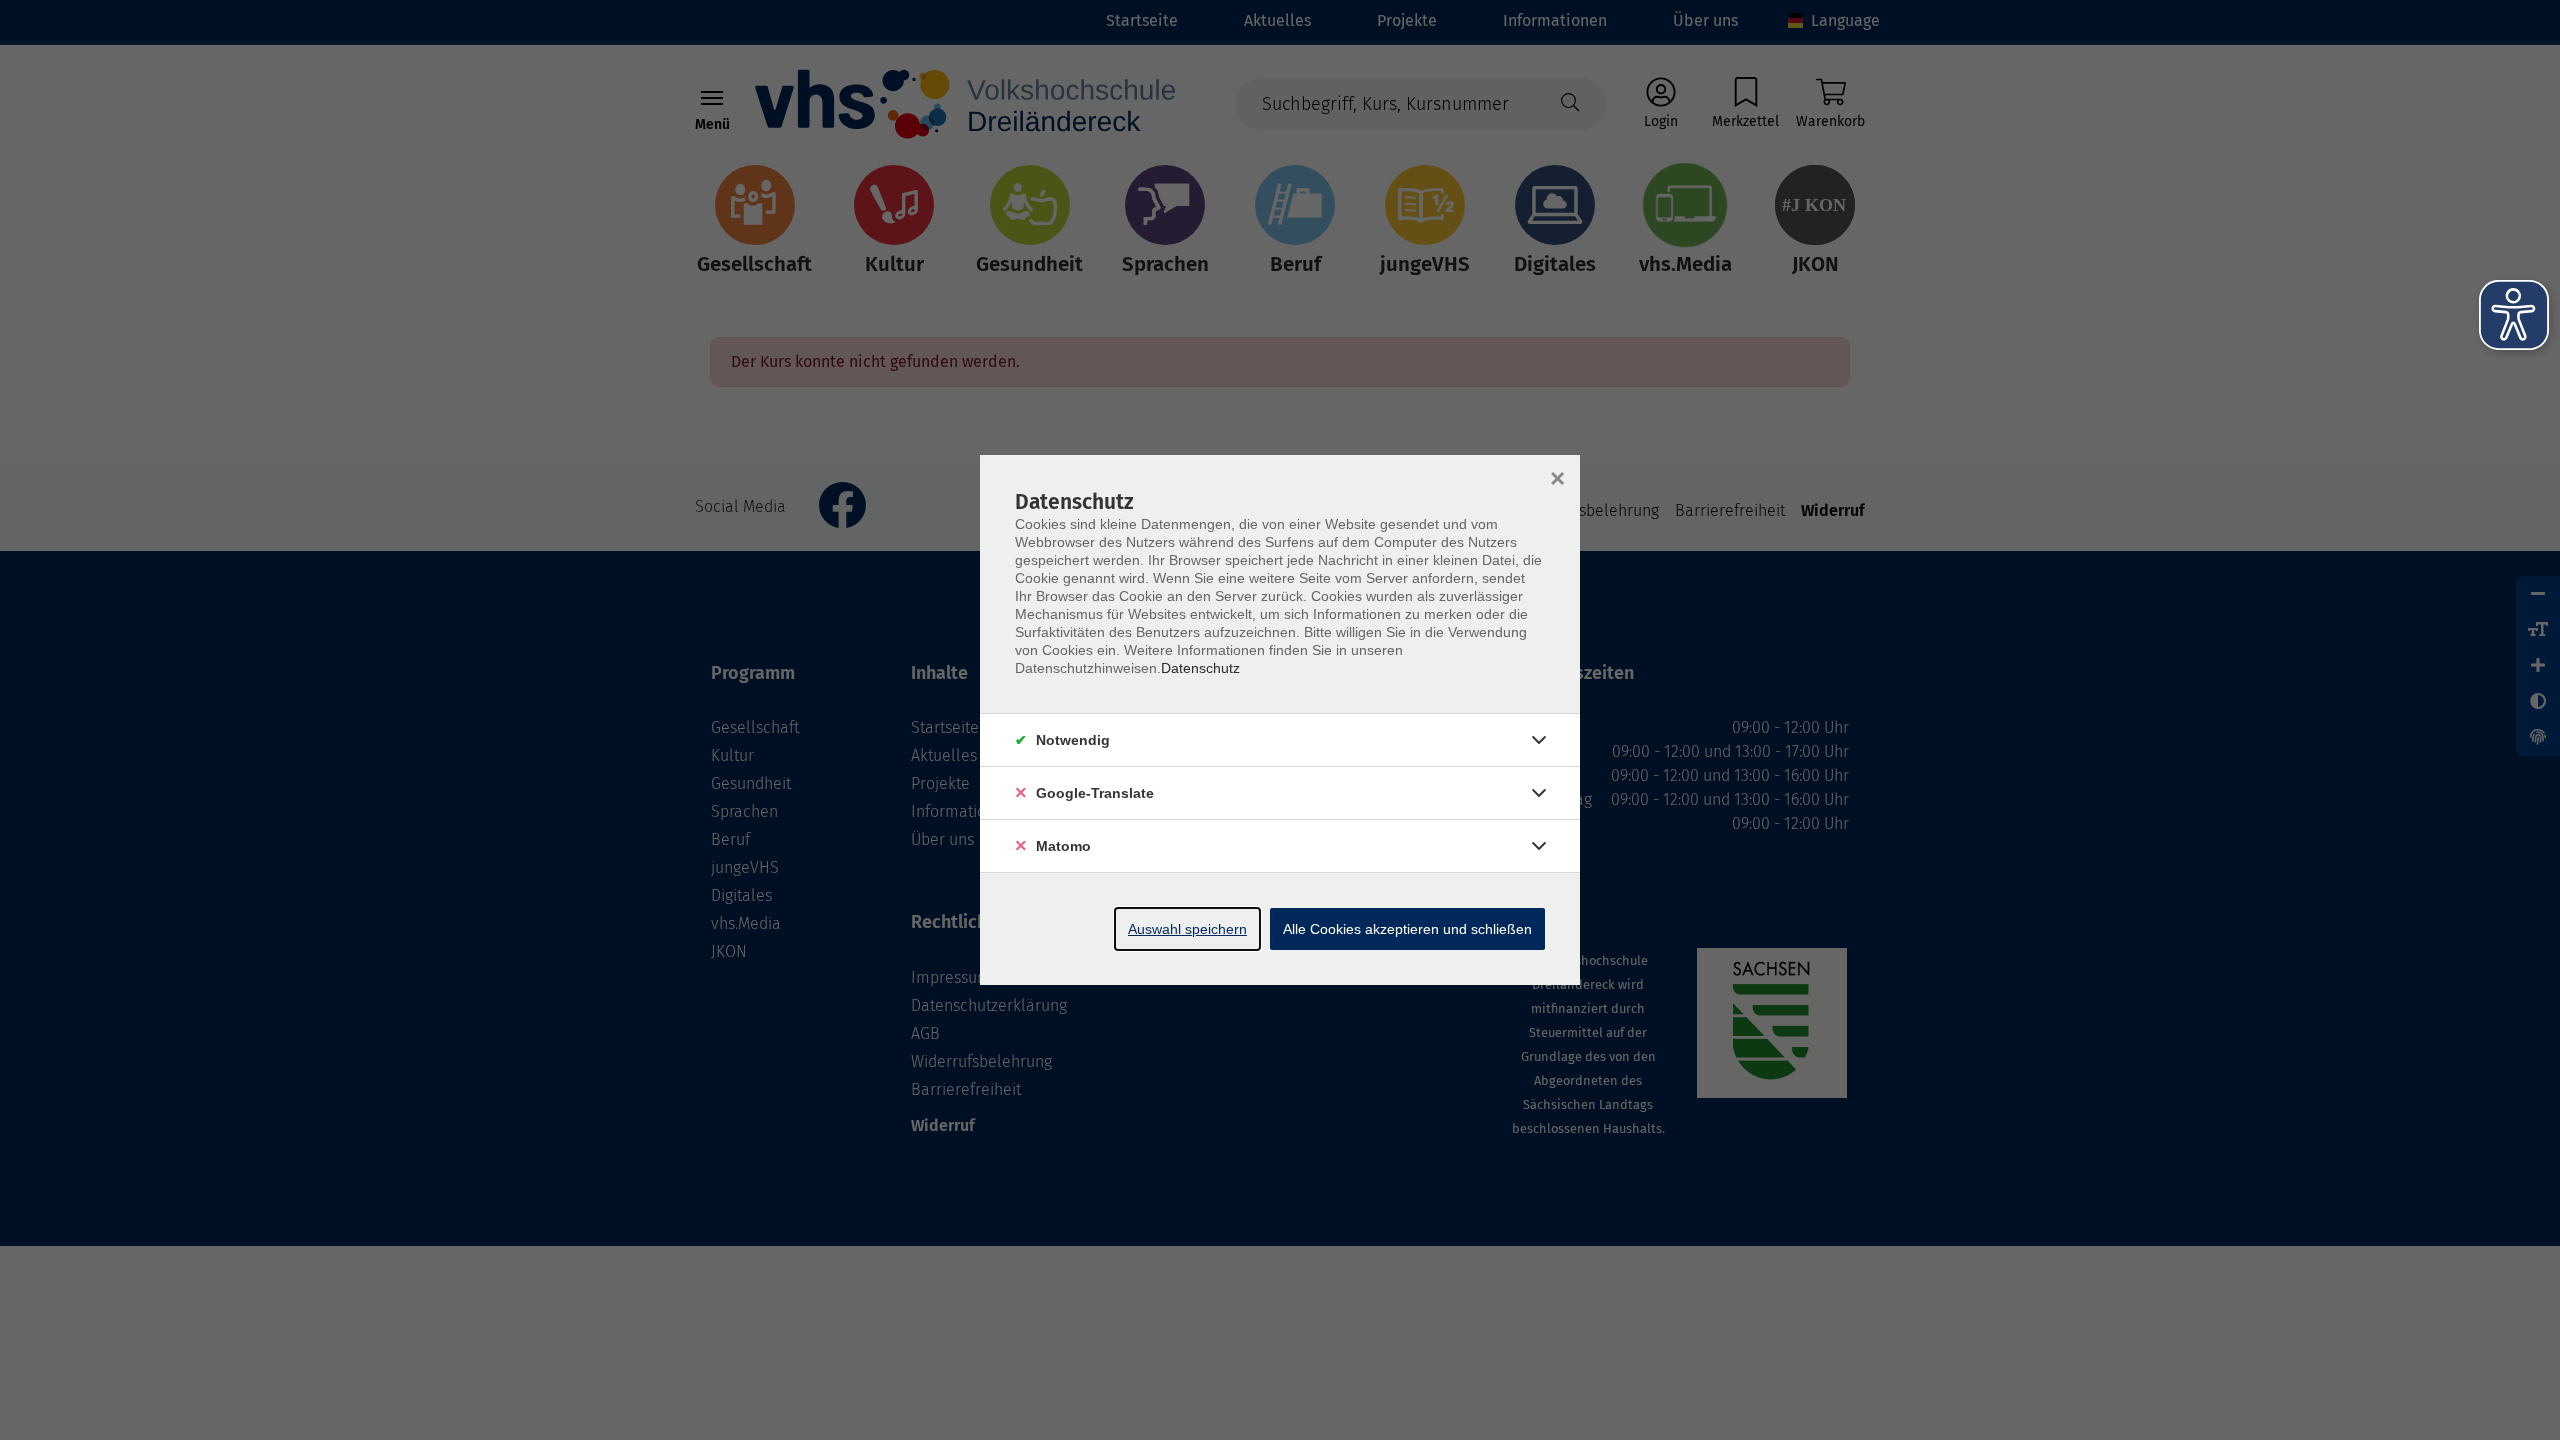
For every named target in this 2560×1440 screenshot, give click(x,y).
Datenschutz (1200, 668)
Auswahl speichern (1187, 929)
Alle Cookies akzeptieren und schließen (1407, 929)
